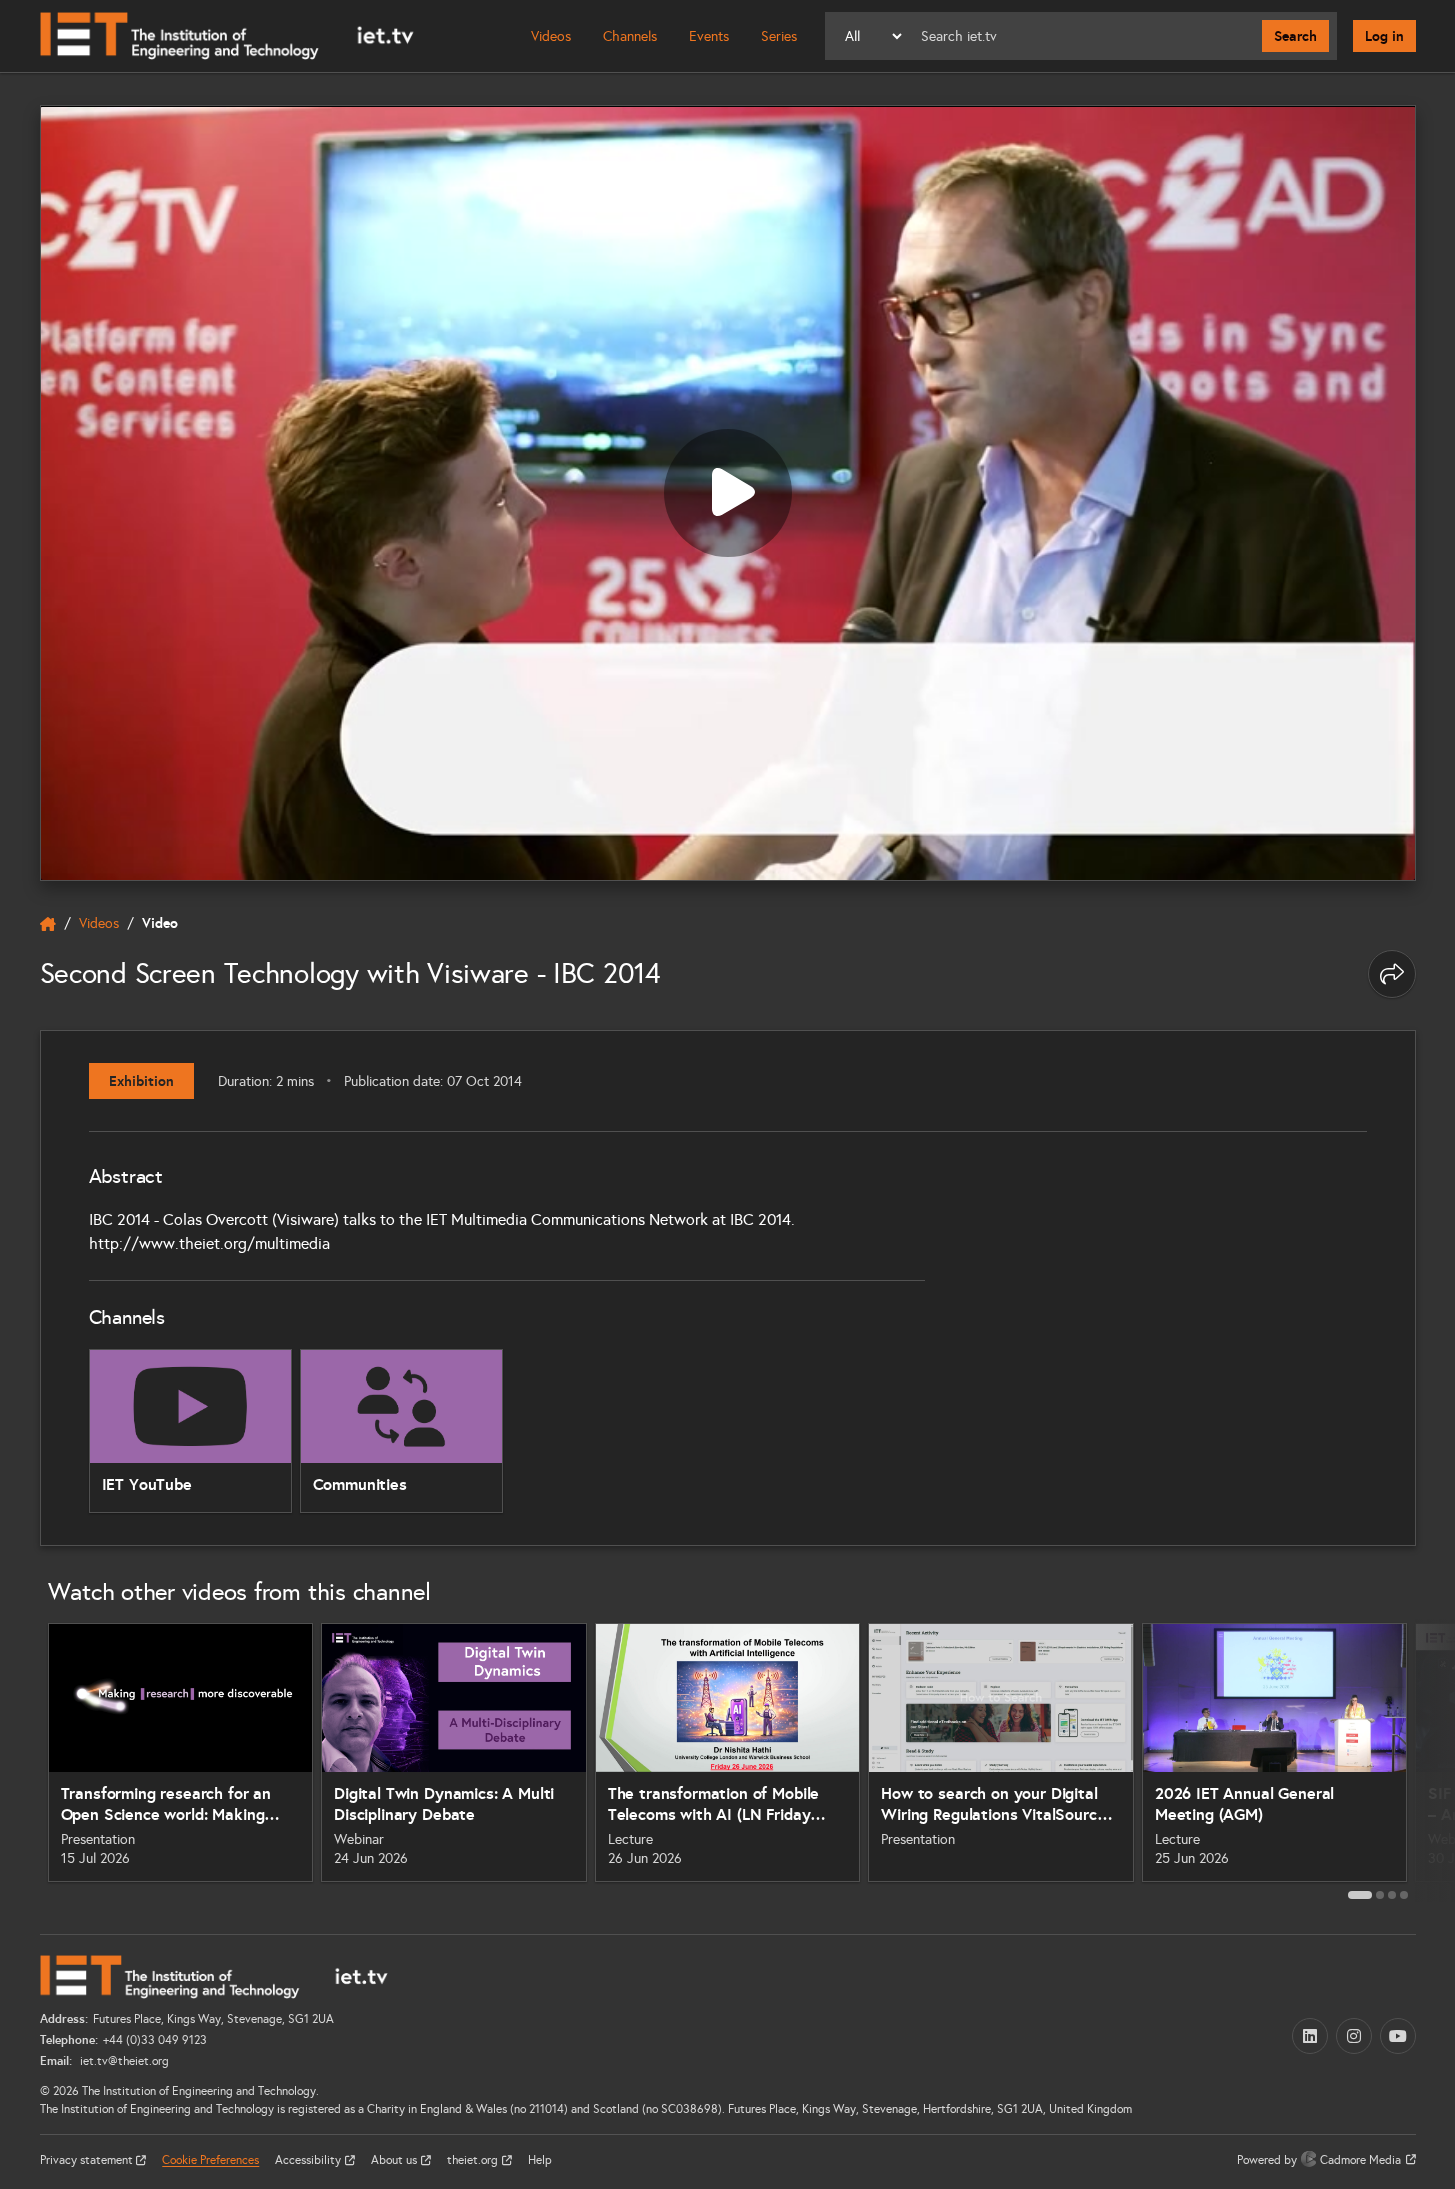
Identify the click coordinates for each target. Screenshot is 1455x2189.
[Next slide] (1438, 1760)
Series (779, 36)
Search (1295, 36)
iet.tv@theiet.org (123, 2061)
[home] (48, 924)
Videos (551, 36)
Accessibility (309, 2160)
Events (709, 36)
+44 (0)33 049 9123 (155, 2040)
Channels (630, 36)
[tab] (1360, 1895)
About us (395, 2160)
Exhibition (141, 1081)
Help (540, 2160)
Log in (1384, 36)
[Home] (227, 36)
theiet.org (474, 2160)
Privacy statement (88, 2160)
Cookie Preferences (210, 2160)
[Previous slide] (18, 1760)
